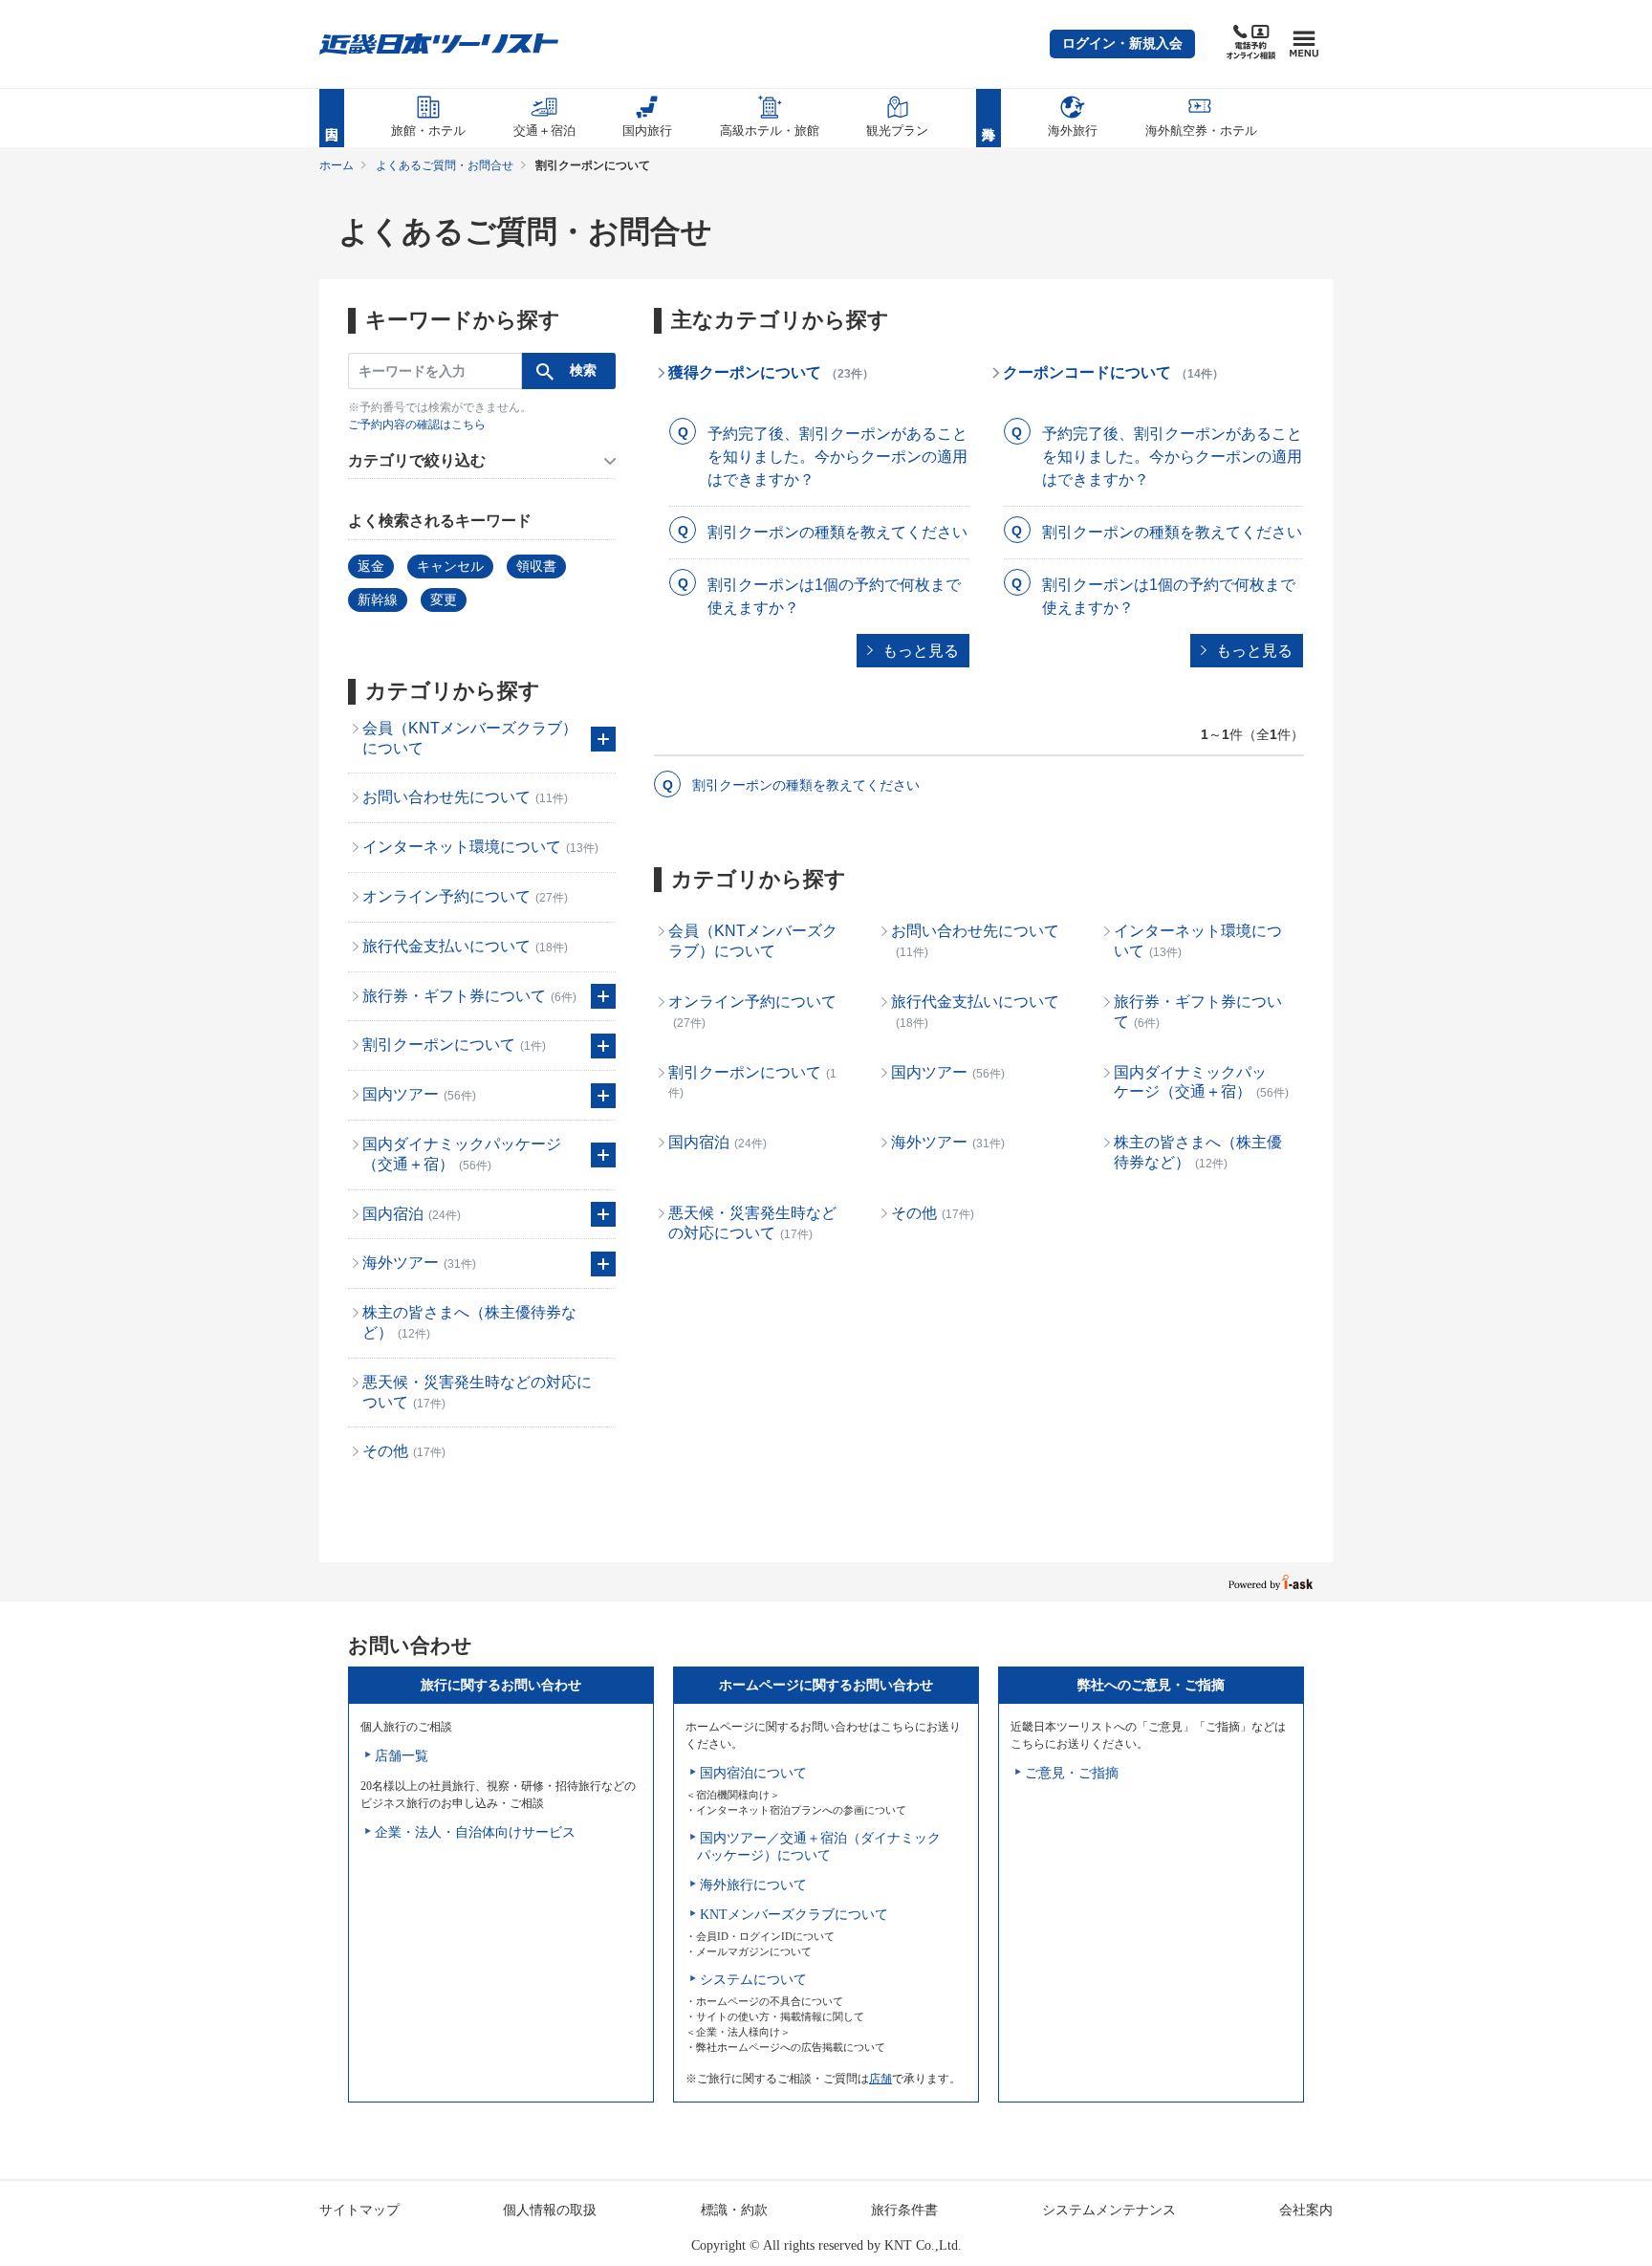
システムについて (753, 1980)
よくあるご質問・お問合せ (445, 165)
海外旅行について (753, 1885)
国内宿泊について (753, 1773)
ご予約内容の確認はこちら (417, 425)
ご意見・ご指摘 (1072, 1773)
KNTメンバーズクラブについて (794, 1915)
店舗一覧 (402, 1756)
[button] (1122, 44)
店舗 (880, 2079)
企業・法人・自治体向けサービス (475, 1832)
